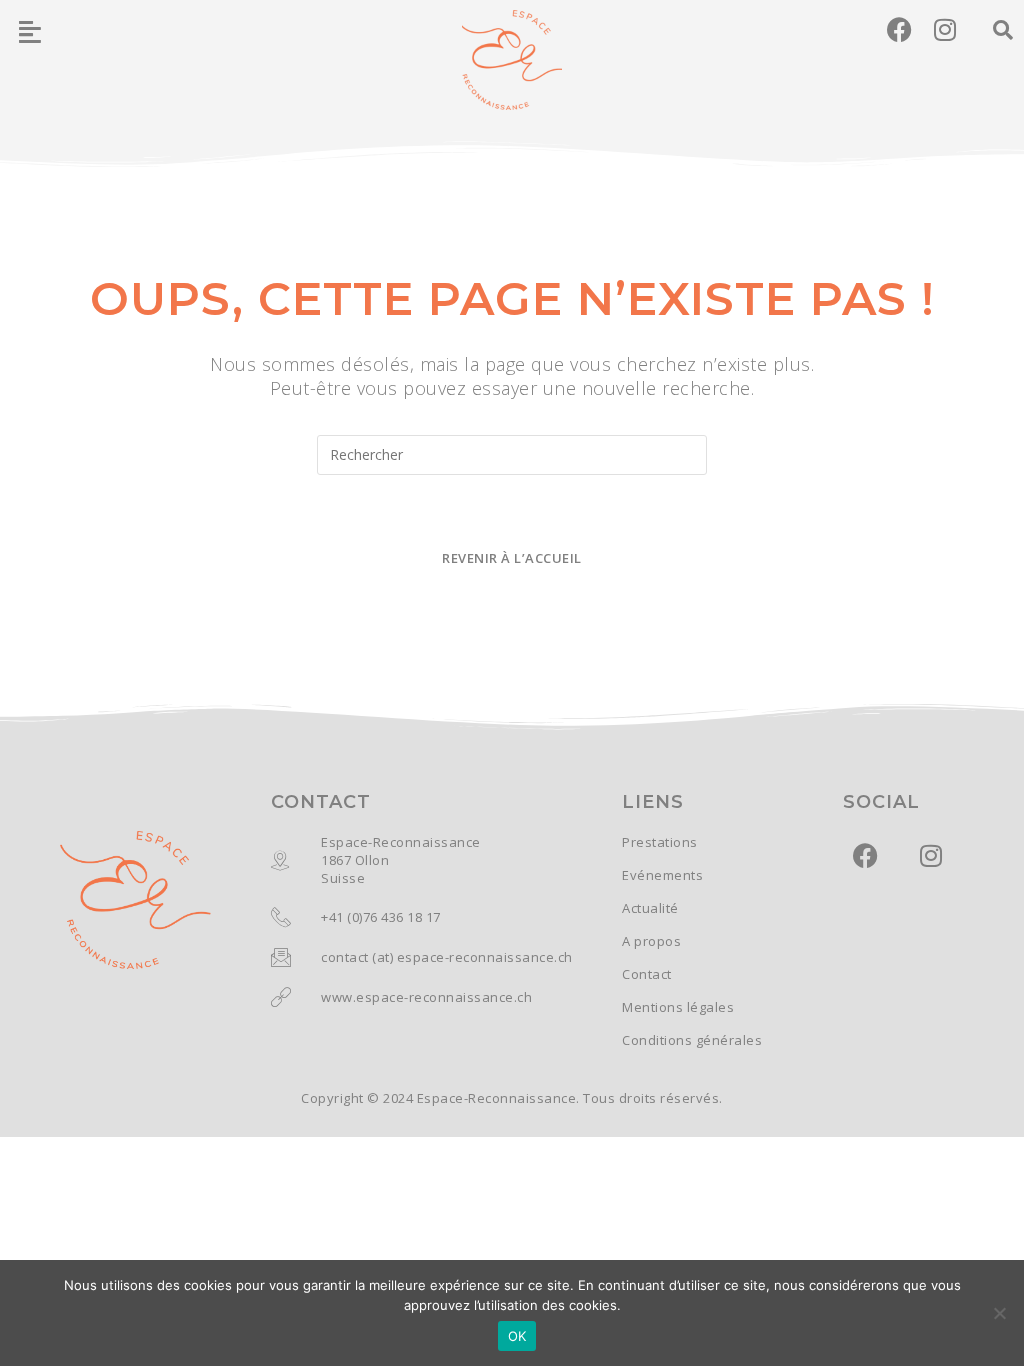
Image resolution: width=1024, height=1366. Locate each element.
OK (517, 1336)
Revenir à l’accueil (512, 558)
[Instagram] (945, 29)
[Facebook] (899, 29)
